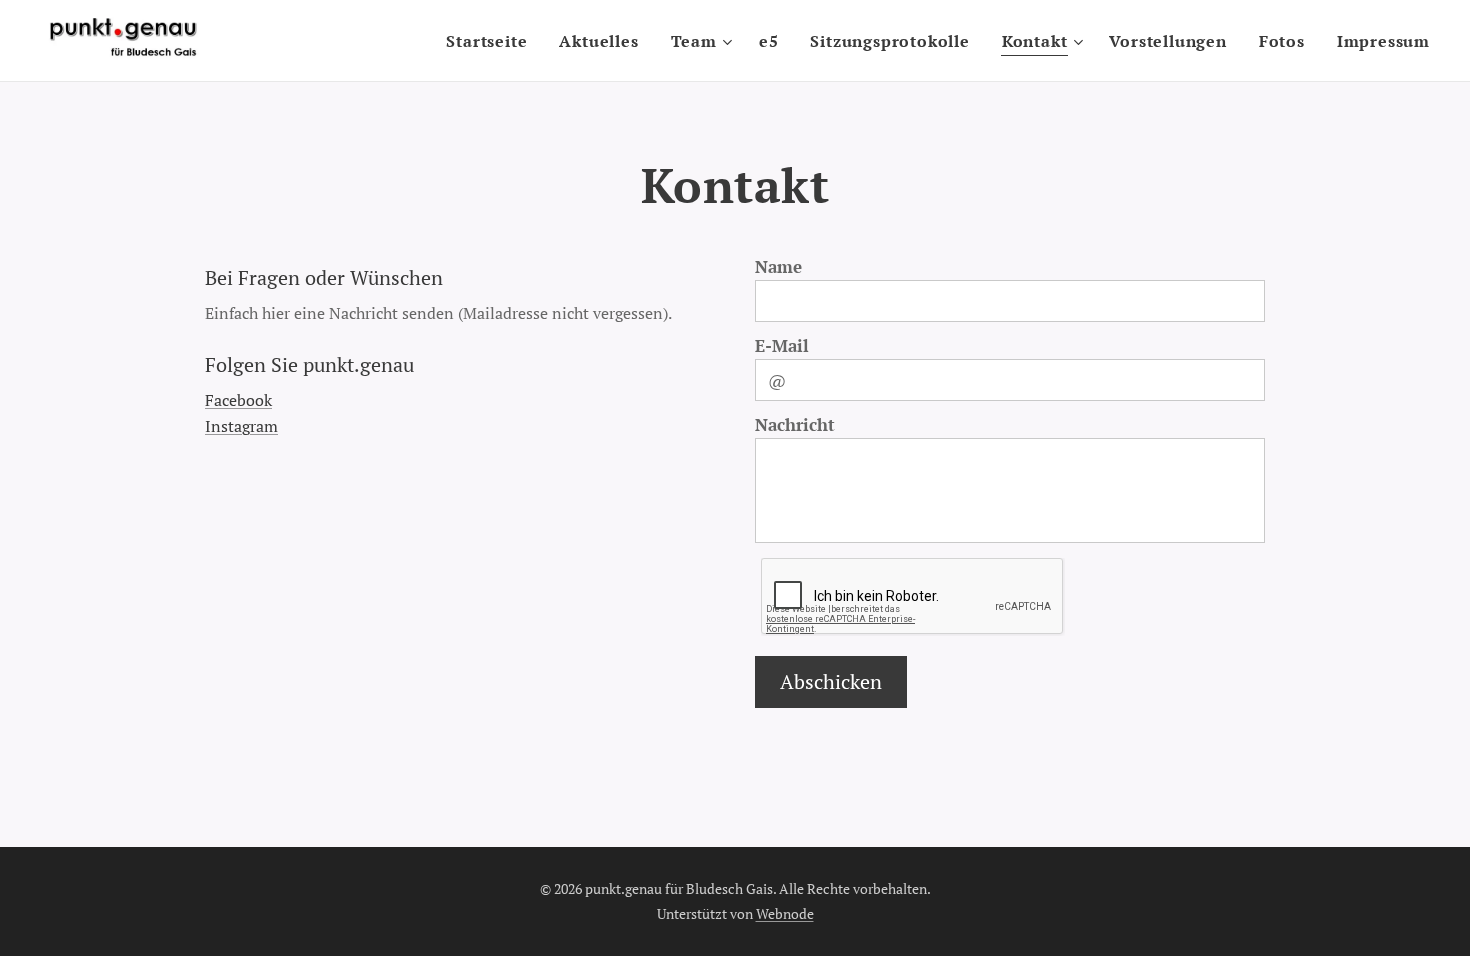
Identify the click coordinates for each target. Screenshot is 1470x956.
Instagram (241, 426)
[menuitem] (492, 41)
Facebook (238, 400)
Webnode (785, 913)
